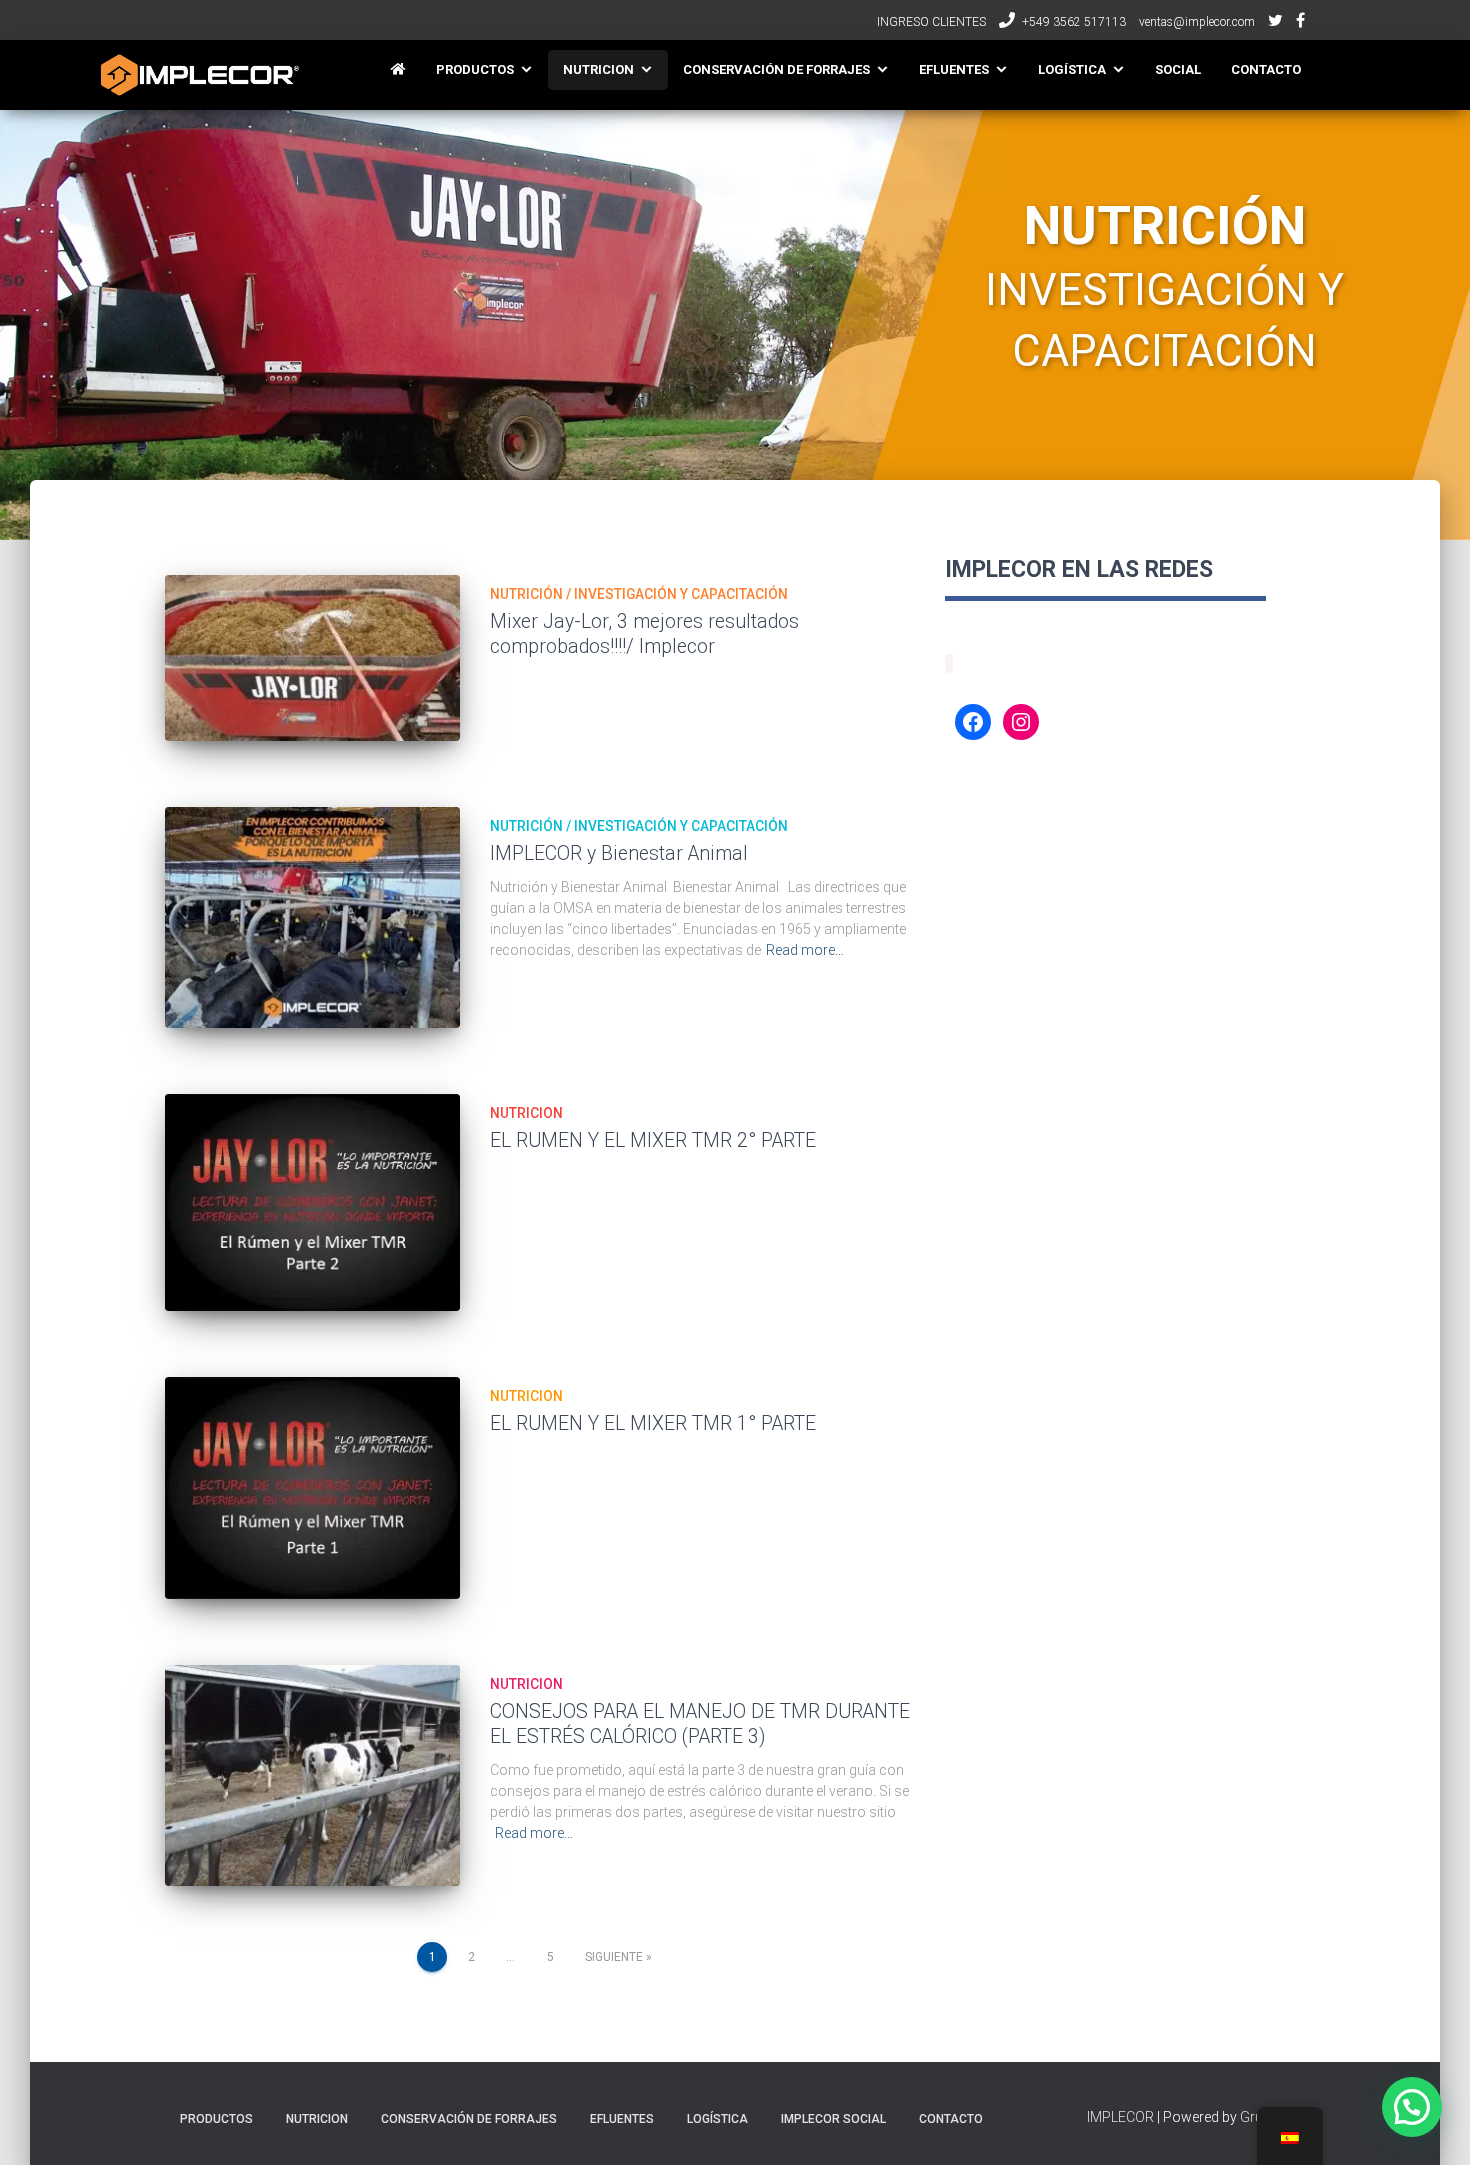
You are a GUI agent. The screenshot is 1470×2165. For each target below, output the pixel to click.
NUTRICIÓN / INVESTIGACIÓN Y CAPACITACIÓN (639, 594)
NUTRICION (598, 69)
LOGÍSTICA (1072, 69)
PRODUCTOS (475, 69)
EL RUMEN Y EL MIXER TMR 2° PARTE (653, 1140)
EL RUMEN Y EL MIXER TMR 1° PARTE (653, 1423)
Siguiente (614, 1957)
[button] (1412, 2107)
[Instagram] (1021, 722)
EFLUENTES (954, 69)
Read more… (805, 950)
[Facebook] (973, 722)
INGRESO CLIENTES (931, 22)
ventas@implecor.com (1197, 22)
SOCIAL (1178, 69)
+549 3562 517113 (1074, 22)
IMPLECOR (1120, 2117)
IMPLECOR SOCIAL (833, 2119)
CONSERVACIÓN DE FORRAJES (776, 69)
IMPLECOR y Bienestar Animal (619, 853)
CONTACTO (1266, 69)
